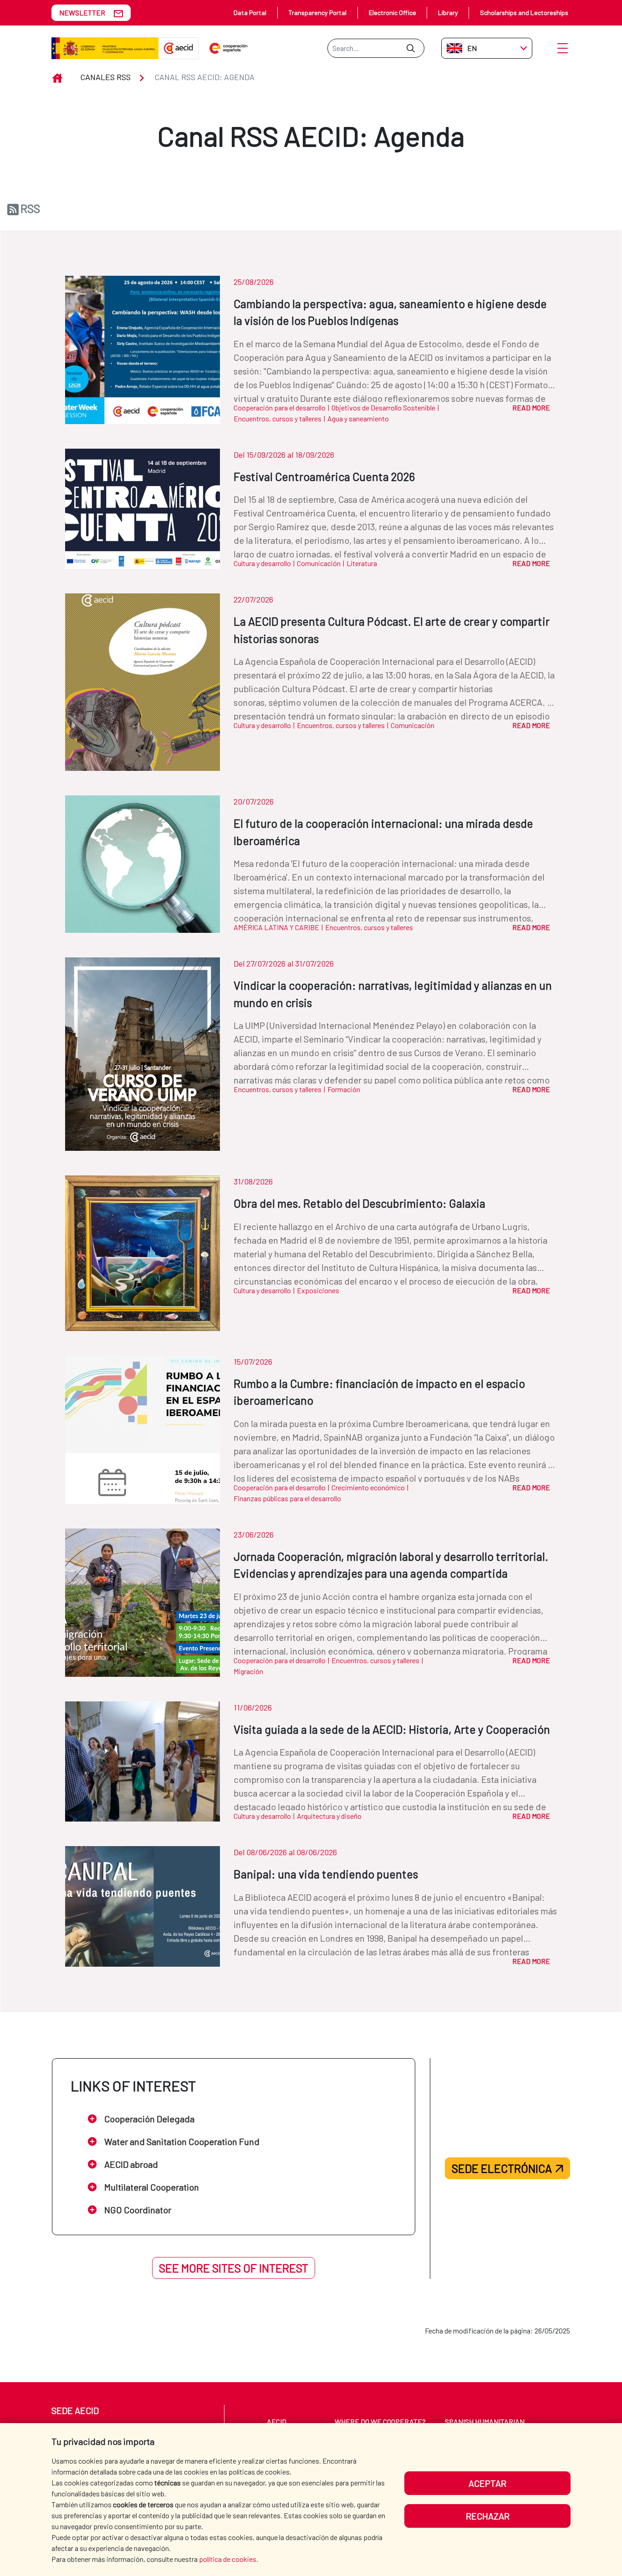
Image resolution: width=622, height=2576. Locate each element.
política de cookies (228, 2559)
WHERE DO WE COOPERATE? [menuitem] (380, 2422)
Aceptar (487, 2483)
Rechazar (488, 2516)
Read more (531, 407)
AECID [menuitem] (277, 2422)
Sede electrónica (502, 2168)
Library (448, 13)
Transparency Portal (317, 13)
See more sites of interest (234, 2268)
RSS (30, 208)
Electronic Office (393, 13)
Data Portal (250, 13)
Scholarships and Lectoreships (524, 13)
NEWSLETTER (82, 13)
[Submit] (410, 48)
